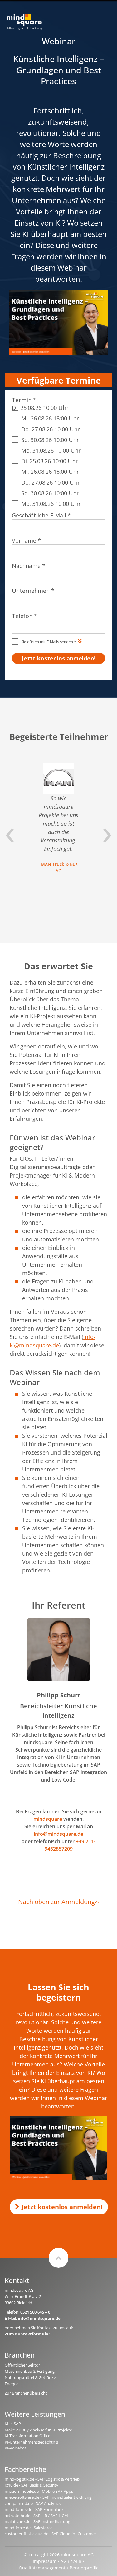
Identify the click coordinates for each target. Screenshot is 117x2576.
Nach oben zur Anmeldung (56, 1902)
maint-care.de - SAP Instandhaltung (37, 2521)
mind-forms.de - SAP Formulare (34, 2509)
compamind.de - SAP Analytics (33, 2503)
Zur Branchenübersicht (26, 2393)
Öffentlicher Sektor (22, 2365)
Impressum (45, 2561)
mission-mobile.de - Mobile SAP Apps (39, 2491)
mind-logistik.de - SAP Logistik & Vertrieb (42, 2479)
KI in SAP (13, 2424)
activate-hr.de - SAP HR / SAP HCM (36, 2516)
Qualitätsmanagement (42, 2568)
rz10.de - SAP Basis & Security (32, 2485)
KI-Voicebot (15, 2448)
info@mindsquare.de (58, 1834)
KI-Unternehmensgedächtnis (31, 2442)
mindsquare (48, 1819)
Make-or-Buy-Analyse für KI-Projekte (38, 2430)
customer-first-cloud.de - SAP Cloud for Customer (50, 2534)
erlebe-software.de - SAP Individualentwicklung (48, 2497)
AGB (65, 2561)
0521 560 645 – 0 (35, 2312)
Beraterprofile (84, 2568)
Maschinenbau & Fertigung (30, 2371)
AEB (77, 2561)
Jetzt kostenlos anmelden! (62, 2207)
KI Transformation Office (27, 2436)
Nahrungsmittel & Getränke (30, 2377)
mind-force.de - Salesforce (29, 2528)
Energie (12, 2384)
